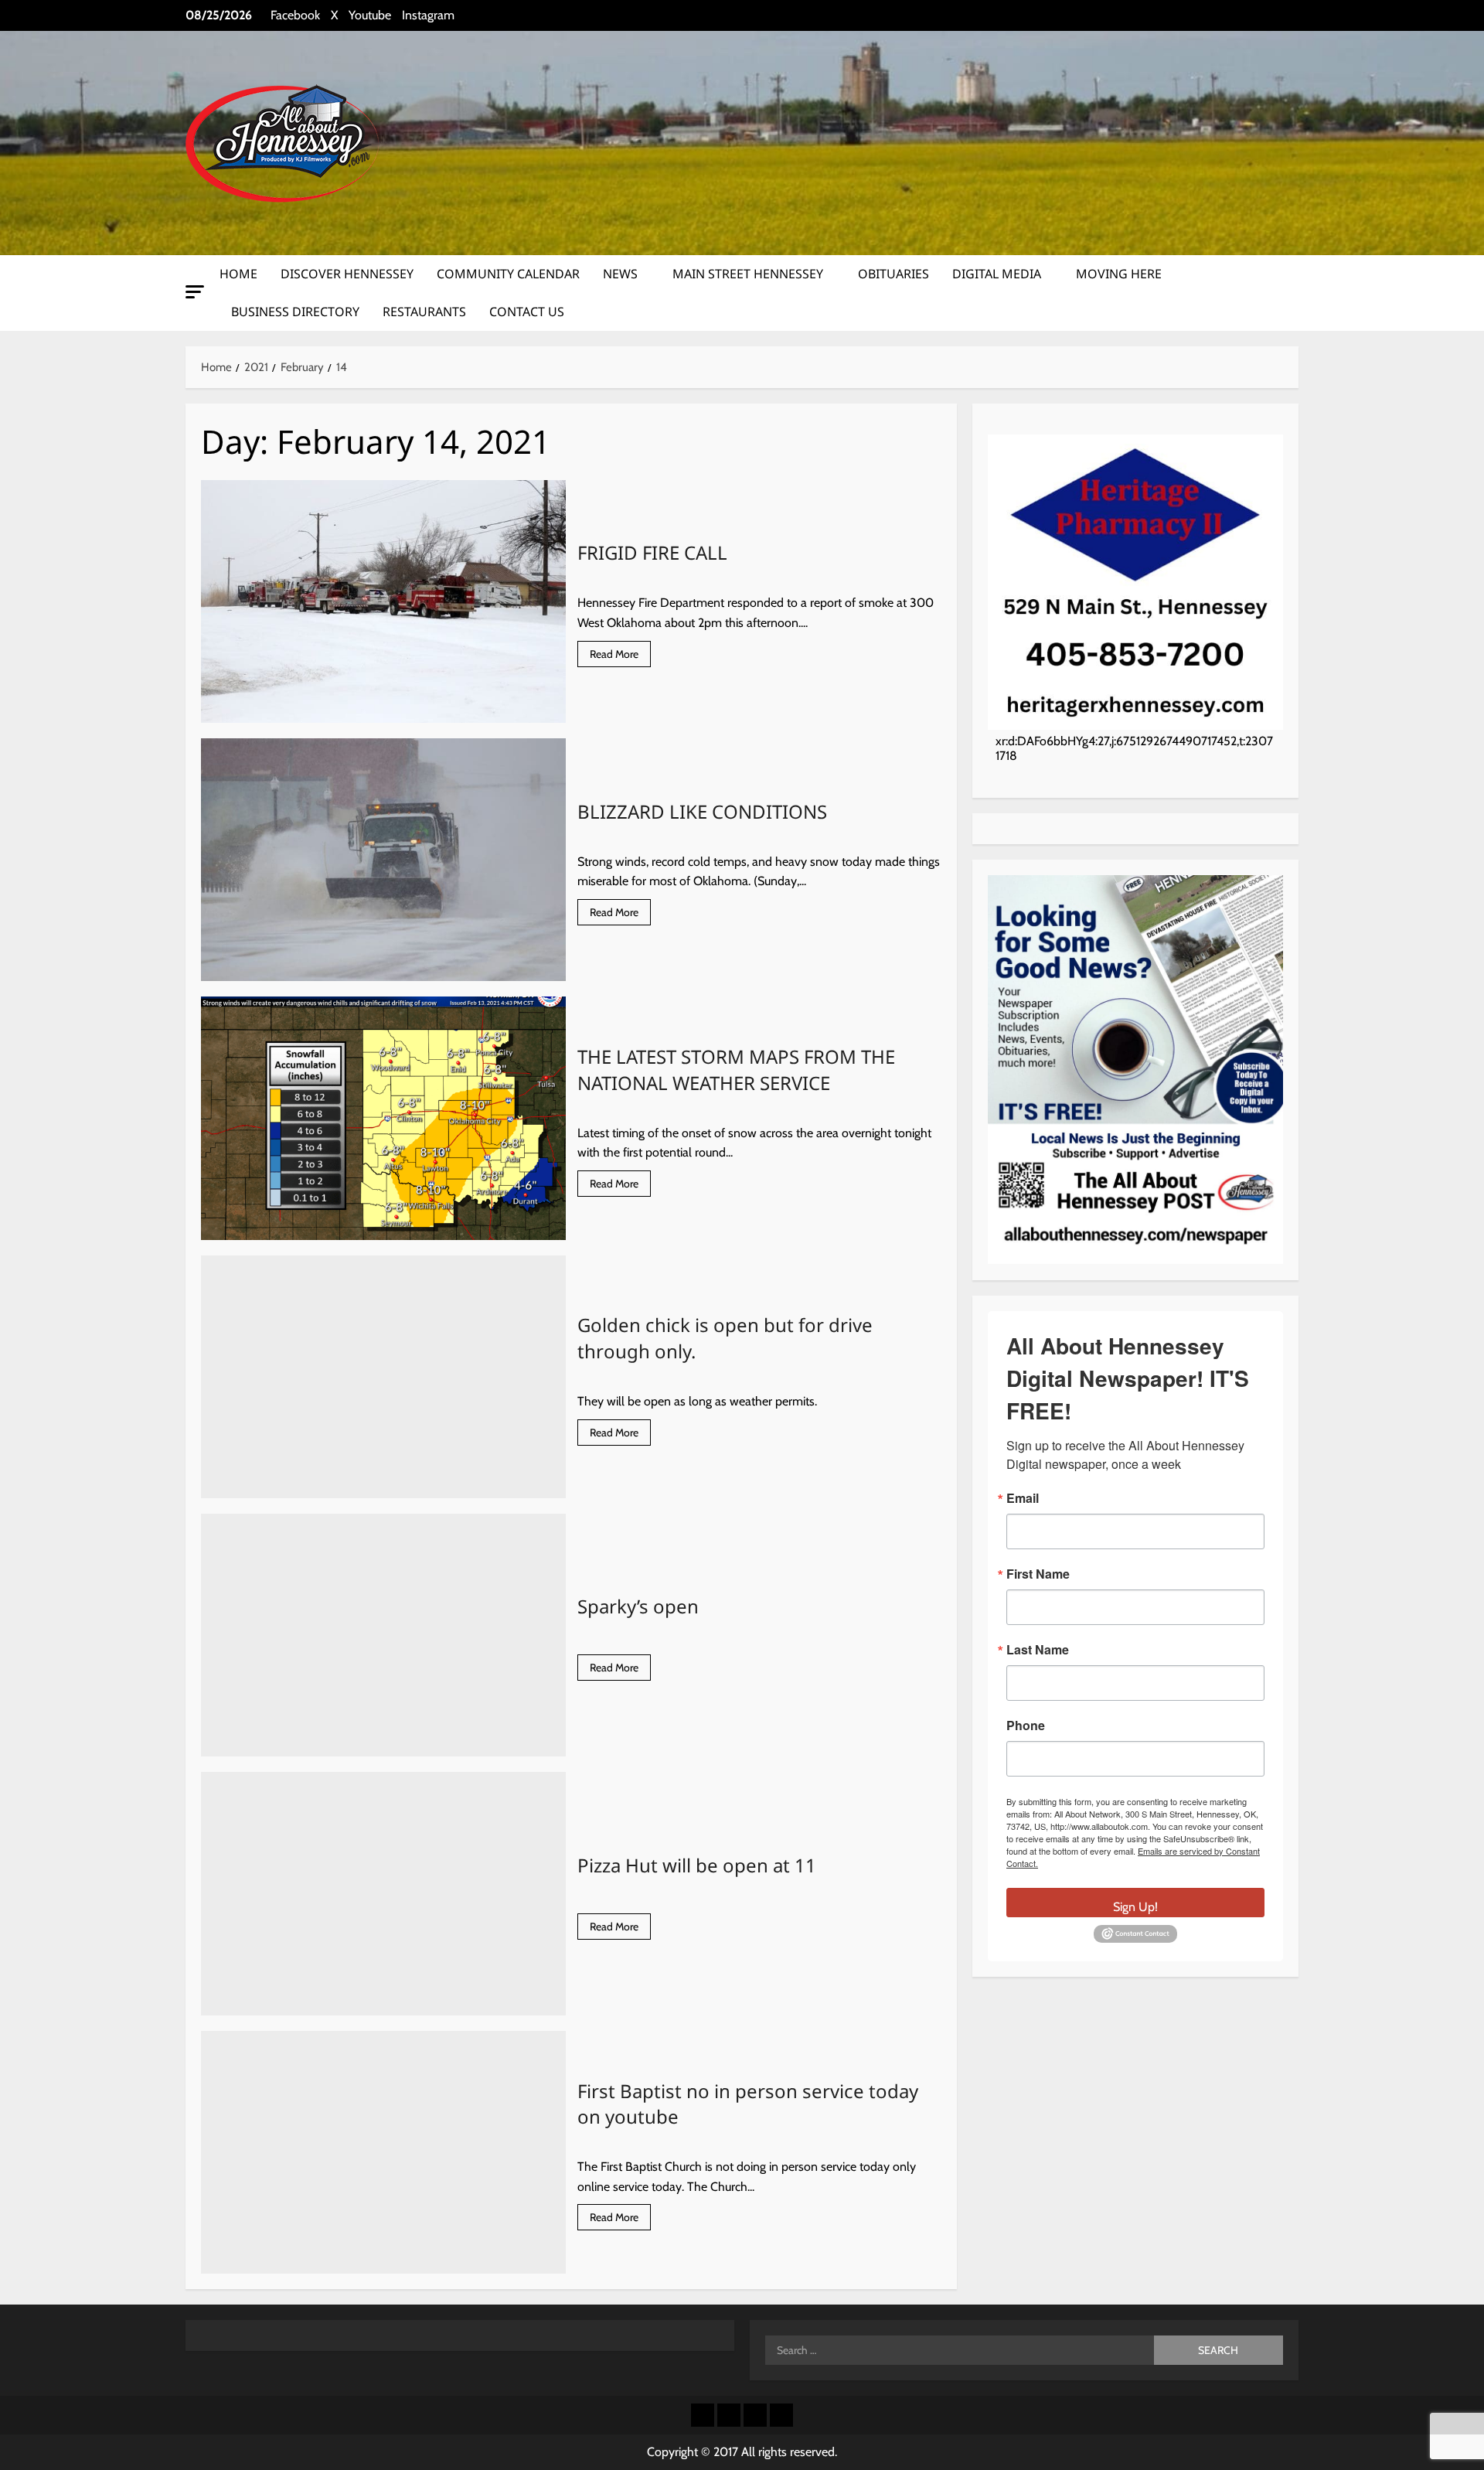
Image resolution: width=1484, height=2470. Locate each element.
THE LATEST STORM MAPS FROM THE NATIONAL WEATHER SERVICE (383, 1118)
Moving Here (1119, 274)
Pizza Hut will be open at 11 (383, 1893)
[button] (195, 292)
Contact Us (527, 312)
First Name (1038, 1573)
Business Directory (295, 312)
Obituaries (893, 274)
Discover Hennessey (347, 274)
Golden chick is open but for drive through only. (383, 1377)
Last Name (1038, 1649)
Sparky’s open (383, 1635)
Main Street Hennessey (748, 274)
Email (1023, 1497)
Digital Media (997, 274)
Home (238, 274)
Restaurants (424, 312)
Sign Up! (1135, 1906)
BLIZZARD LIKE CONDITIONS (383, 860)
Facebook (295, 15)
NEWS (620, 274)
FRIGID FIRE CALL (383, 601)
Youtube (370, 15)
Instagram (428, 15)
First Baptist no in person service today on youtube (383, 2152)
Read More (620, 657)
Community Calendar (508, 274)
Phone (1026, 1725)
